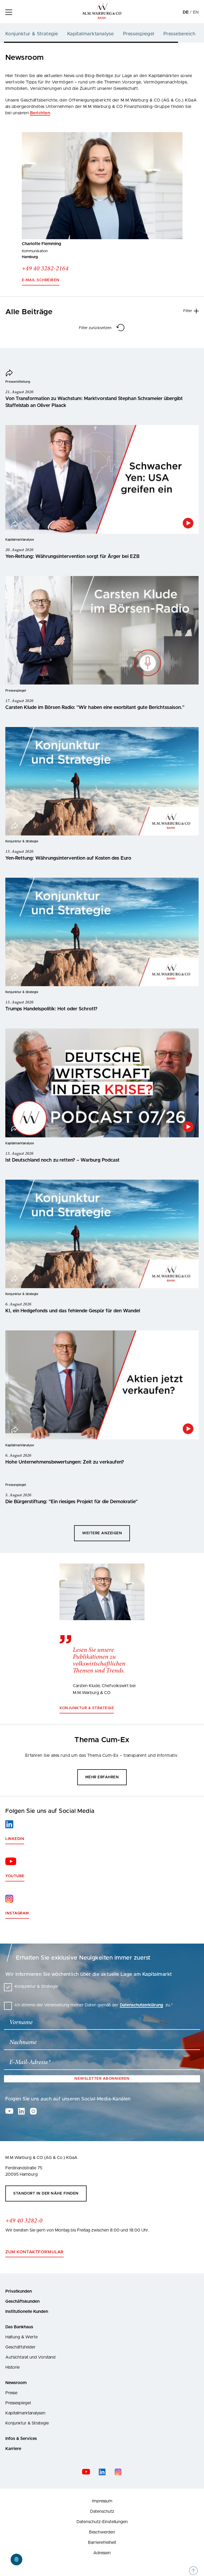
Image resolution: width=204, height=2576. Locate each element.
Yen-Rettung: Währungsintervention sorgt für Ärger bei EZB (72, 557)
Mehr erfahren (102, 1777)
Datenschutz (102, 2511)
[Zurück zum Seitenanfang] (193, 2571)
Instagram (17, 1913)
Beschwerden (102, 2532)
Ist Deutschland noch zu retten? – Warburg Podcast (62, 1160)
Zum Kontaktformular (35, 2252)
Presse (11, 2393)
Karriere (13, 2449)
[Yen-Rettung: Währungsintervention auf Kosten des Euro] (102, 781)
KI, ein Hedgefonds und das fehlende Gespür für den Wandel (73, 1311)
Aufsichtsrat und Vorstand (30, 2357)
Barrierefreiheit (102, 2543)
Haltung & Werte (22, 2337)
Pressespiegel (139, 34)
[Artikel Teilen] (9, 374)
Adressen (102, 2553)
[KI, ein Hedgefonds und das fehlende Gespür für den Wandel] (102, 1234)
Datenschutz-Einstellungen (102, 2522)
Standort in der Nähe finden (46, 2193)
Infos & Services (21, 2439)
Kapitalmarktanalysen (25, 2413)
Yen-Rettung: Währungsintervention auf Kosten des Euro (68, 858)
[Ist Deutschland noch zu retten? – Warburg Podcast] (102, 1083)
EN (196, 12)
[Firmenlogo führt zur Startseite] (102, 18)
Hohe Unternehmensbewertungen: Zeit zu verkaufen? (65, 1462)
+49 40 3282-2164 (45, 269)
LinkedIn (15, 1839)
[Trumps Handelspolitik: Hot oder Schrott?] (102, 932)
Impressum (102, 2501)
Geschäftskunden (22, 2301)
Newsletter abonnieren (102, 2079)
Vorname (21, 2023)
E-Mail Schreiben (41, 280)
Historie (12, 2367)
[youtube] (9, 2111)
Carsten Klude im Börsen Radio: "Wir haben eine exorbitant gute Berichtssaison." (95, 708)
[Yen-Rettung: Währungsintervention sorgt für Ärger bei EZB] (102, 480)
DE (186, 12)
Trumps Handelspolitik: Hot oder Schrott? (51, 1009)
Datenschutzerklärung (141, 2005)
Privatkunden (19, 2291)
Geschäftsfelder (20, 2347)
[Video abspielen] (188, 523)
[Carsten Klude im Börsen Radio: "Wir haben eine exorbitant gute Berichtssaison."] (102, 630)
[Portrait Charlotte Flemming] (102, 186)
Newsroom (16, 2383)
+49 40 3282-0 (24, 2221)
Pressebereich (179, 34)
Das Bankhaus (19, 2327)
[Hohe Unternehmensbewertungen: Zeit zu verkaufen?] (102, 1385)
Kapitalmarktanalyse (91, 34)
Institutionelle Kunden (27, 2312)
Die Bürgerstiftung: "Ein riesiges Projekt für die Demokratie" (71, 1502)
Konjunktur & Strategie (32, 34)
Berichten (40, 113)
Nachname (23, 2043)
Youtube (15, 1876)
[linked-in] (21, 2111)
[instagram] (33, 2111)
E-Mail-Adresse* (30, 2062)
